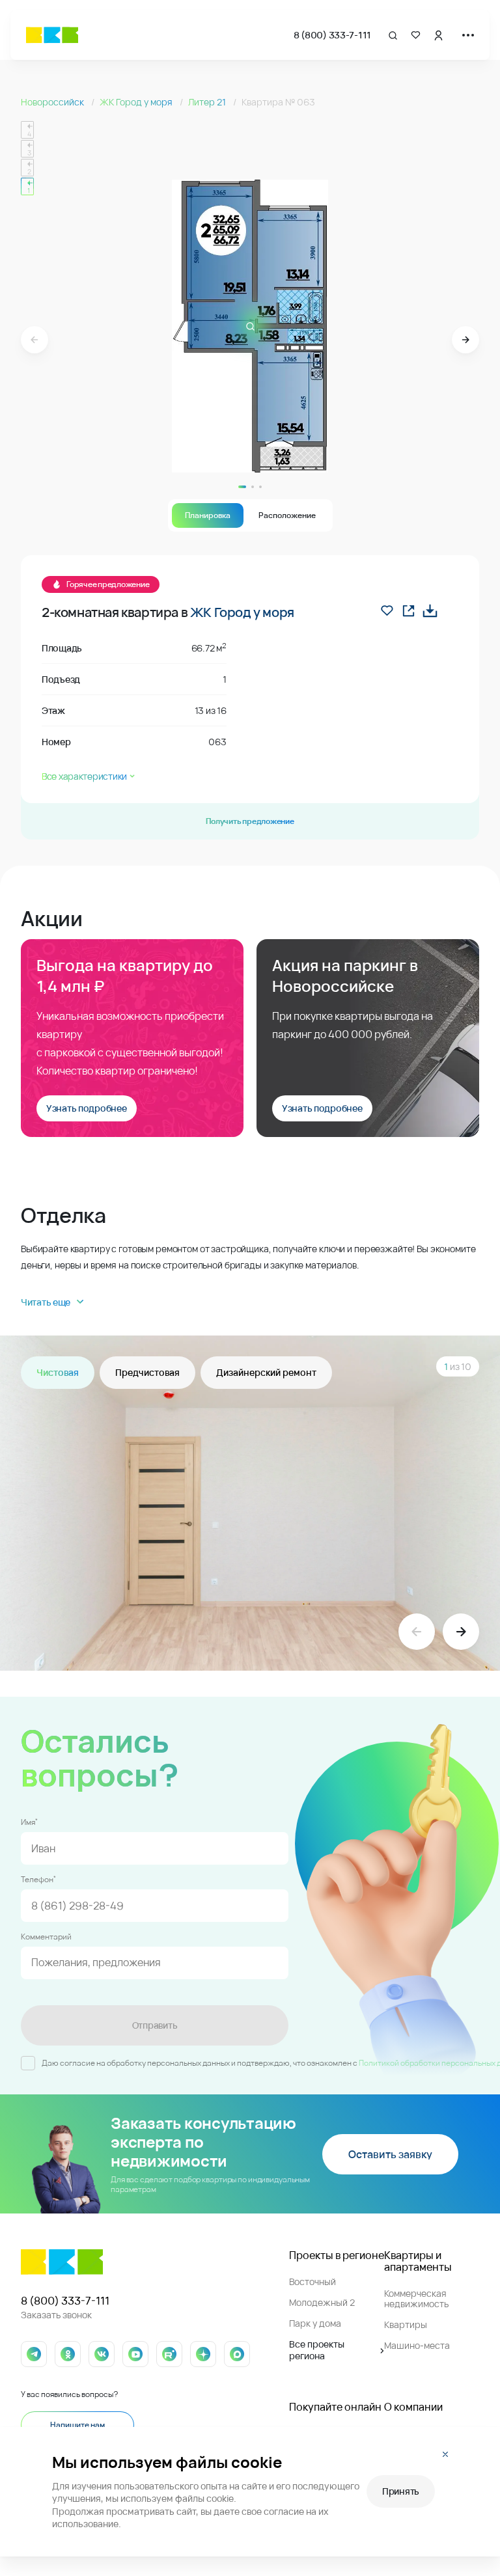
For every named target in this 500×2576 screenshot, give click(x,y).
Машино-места (417, 2345)
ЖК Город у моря (137, 102)
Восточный (312, 2281)
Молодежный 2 (322, 2302)
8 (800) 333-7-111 (332, 35)
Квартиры (406, 2324)
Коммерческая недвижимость (416, 2298)
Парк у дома (315, 2323)
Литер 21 (208, 102)
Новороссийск (53, 102)
